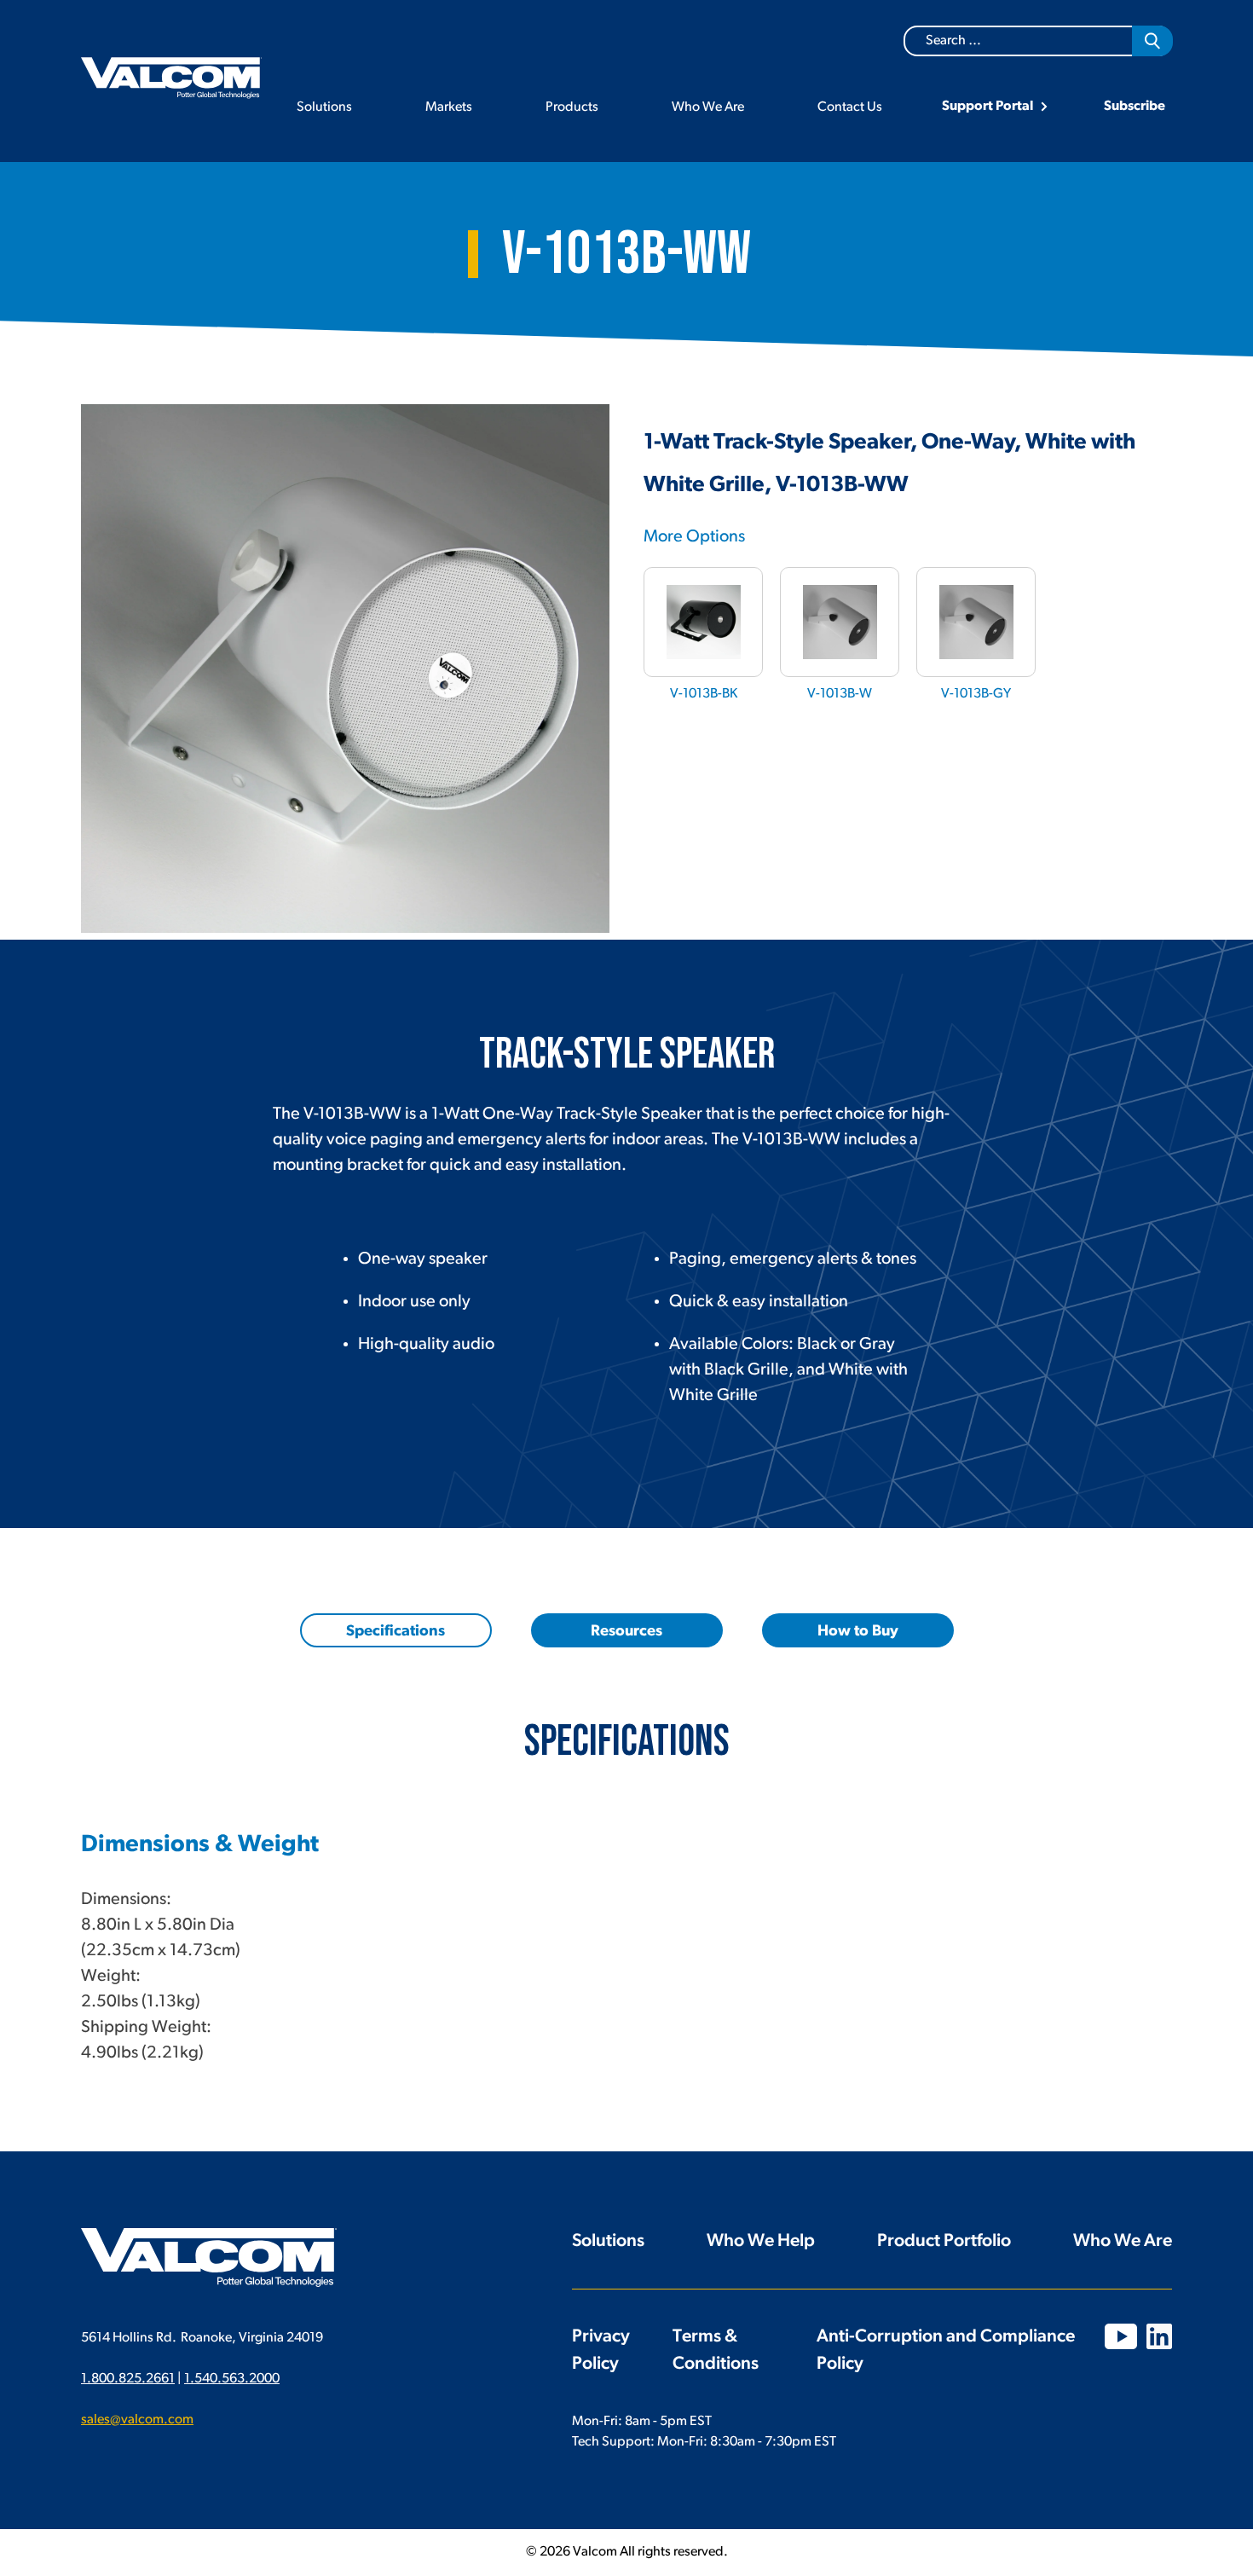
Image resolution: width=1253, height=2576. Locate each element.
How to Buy (858, 1632)
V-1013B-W (840, 694)
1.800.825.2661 (128, 2379)
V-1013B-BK (704, 694)
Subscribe (1135, 107)
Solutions (324, 107)
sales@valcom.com (137, 2420)
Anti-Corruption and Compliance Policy (946, 2350)
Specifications (396, 1632)
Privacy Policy (601, 2350)
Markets (449, 107)
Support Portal (987, 107)
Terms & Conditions (716, 2350)
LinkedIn (1159, 2336)
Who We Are (708, 107)
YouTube (1121, 2336)
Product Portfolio (944, 2241)
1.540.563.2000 (232, 2379)
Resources (626, 1632)
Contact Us (850, 107)
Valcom (171, 78)
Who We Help (761, 2241)
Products (572, 107)
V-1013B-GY (976, 694)
